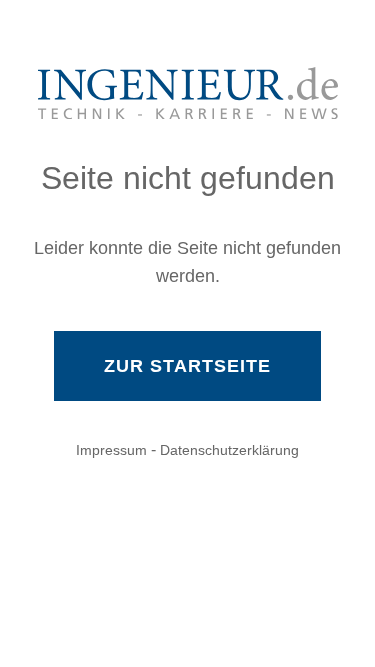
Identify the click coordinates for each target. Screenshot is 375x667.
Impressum (111, 450)
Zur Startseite (187, 366)
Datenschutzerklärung (229, 450)
